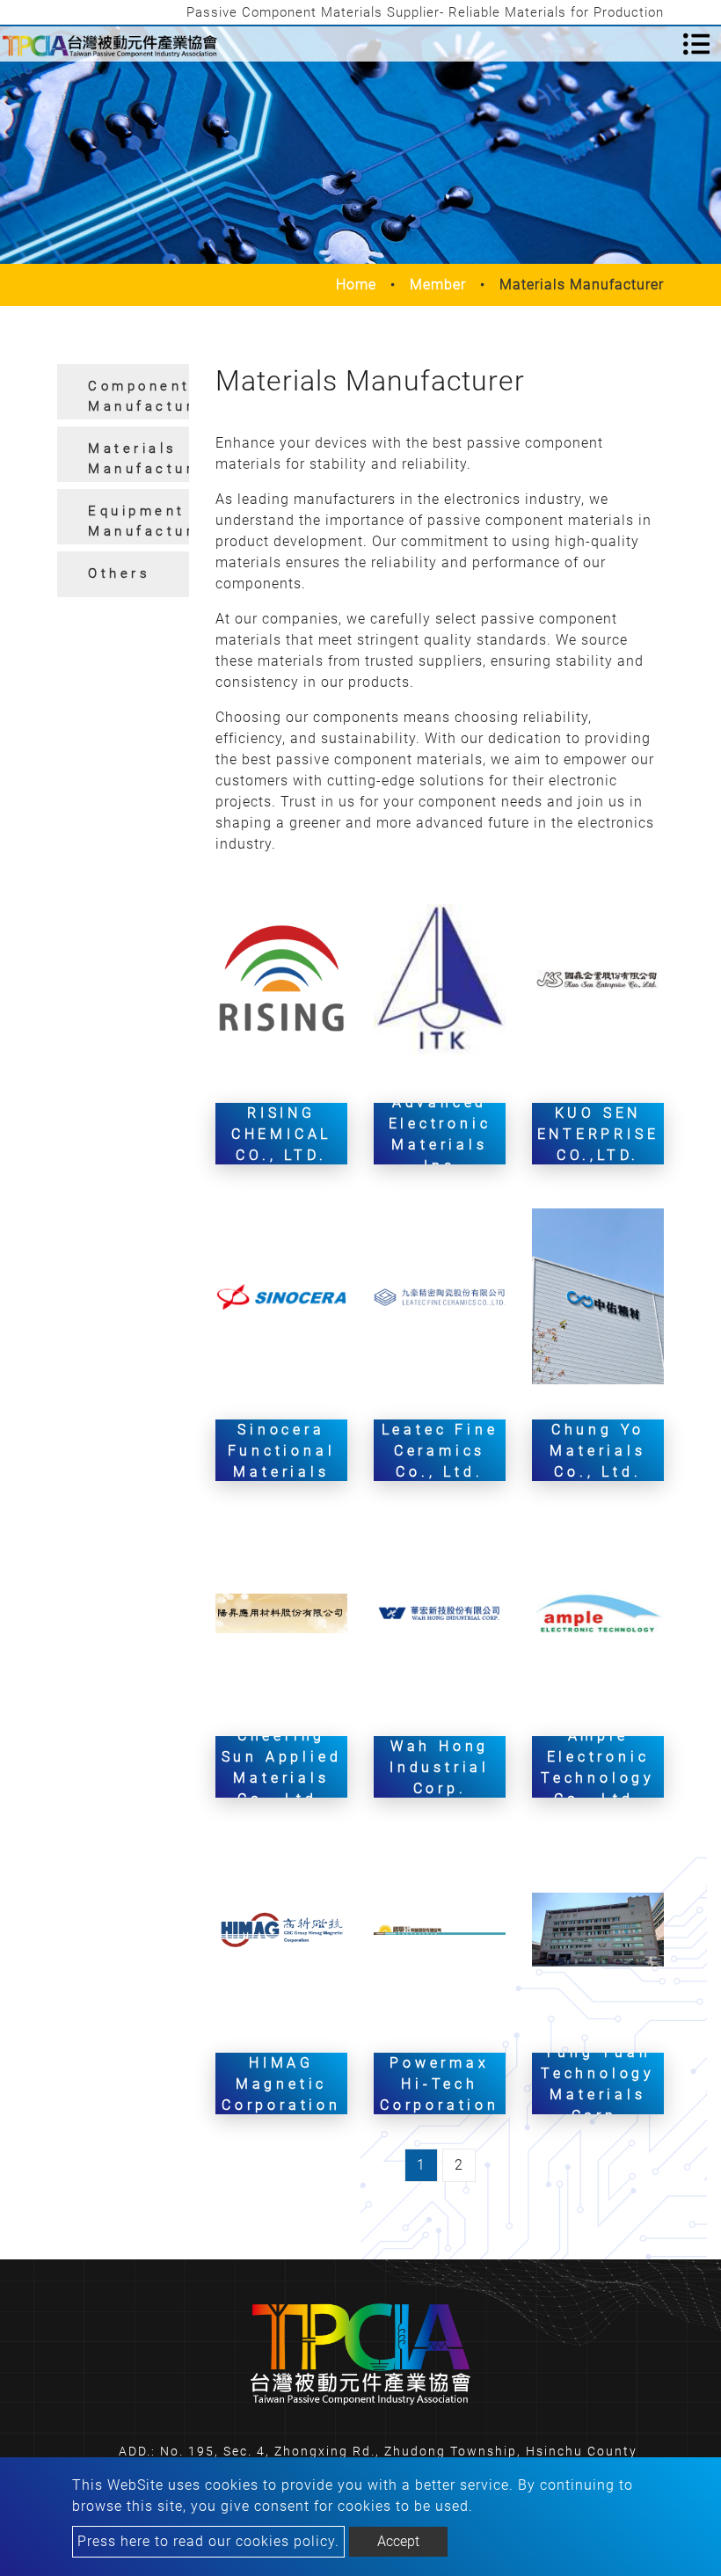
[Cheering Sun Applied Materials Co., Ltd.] (281, 1612)
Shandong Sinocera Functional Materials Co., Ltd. (282, 1450)
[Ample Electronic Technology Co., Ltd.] (598, 1612)
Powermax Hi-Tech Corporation (440, 2083)
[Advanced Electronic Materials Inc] (440, 979)
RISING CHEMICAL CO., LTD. (281, 1133)
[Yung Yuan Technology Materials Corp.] (598, 1929)
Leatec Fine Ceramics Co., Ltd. (440, 1450)
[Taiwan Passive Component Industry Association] (110, 44)
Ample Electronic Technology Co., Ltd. (598, 1766)
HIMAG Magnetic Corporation (281, 2083)
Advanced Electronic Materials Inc (440, 1133)
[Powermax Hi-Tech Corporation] (440, 1929)
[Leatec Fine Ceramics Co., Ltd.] (440, 1295)
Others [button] (119, 573)
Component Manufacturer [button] (138, 396)
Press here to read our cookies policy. (208, 2541)
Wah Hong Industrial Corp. (440, 1766)
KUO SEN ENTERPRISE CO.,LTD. (598, 1133)
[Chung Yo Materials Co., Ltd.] (598, 1295)
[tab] (123, 392)
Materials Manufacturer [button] (138, 459)
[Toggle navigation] (696, 44)
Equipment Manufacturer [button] (138, 521)
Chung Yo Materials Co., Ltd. (597, 1450)
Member (438, 285)
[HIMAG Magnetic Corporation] (281, 1929)
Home (356, 285)
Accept (398, 2541)
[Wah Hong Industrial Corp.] (440, 1612)
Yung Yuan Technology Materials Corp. (598, 2083)
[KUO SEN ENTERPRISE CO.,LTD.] (598, 979)
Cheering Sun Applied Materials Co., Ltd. (282, 1766)
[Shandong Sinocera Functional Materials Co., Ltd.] (281, 1295)
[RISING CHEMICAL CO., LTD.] (281, 979)
